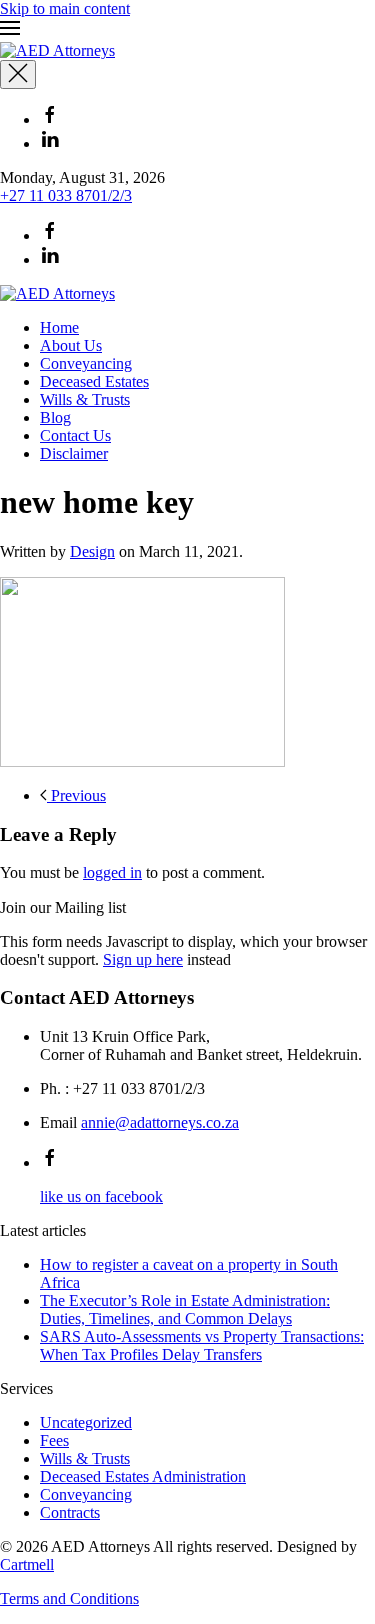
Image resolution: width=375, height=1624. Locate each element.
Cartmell (27, 1564)
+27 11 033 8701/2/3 (66, 195)
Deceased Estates (94, 381)
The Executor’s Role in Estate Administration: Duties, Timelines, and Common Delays (185, 1309)
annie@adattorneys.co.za (160, 1122)
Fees (54, 1440)
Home (59, 327)
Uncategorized (86, 1422)
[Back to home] (57, 50)
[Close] (18, 74)
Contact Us (75, 435)
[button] (187, 30)
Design (92, 551)
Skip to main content (65, 8)
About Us (71, 345)
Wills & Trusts (85, 399)
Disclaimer (74, 453)
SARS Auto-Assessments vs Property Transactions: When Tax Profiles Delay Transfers (202, 1345)
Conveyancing (86, 363)
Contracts (70, 1512)
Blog (55, 417)
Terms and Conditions (69, 1598)
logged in (112, 872)
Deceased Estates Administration (143, 1476)
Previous (76, 795)
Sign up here (143, 959)
